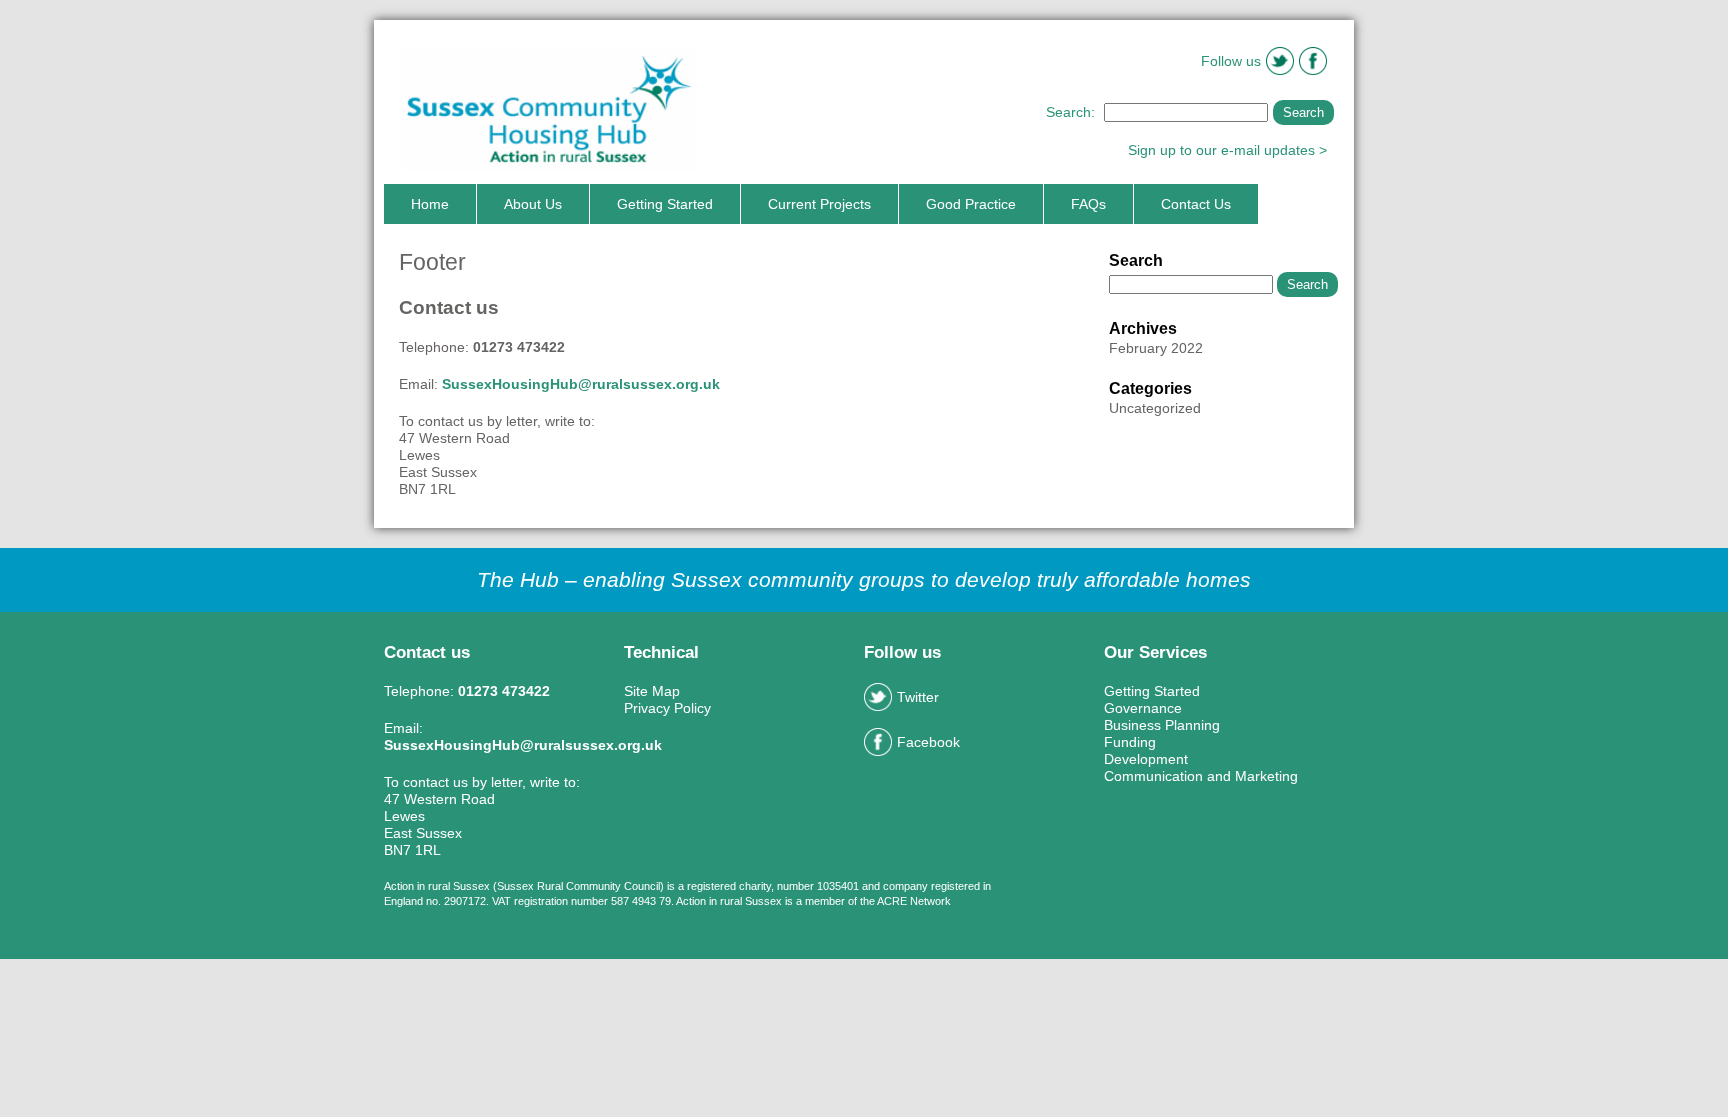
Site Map (652, 691)
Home (430, 204)
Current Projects (819, 204)
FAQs (1088, 204)
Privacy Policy (667, 708)
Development (1146, 759)
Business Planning (1162, 725)
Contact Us (1196, 204)
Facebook (928, 742)
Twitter (918, 697)
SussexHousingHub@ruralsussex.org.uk (581, 384)
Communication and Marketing (1201, 776)
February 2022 (1156, 348)
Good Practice (971, 204)
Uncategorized (1155, 408)
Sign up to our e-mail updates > (1227, 150)
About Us (533, 204)
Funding (1130, 742)
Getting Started (665, 204)
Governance (1143, 708)
